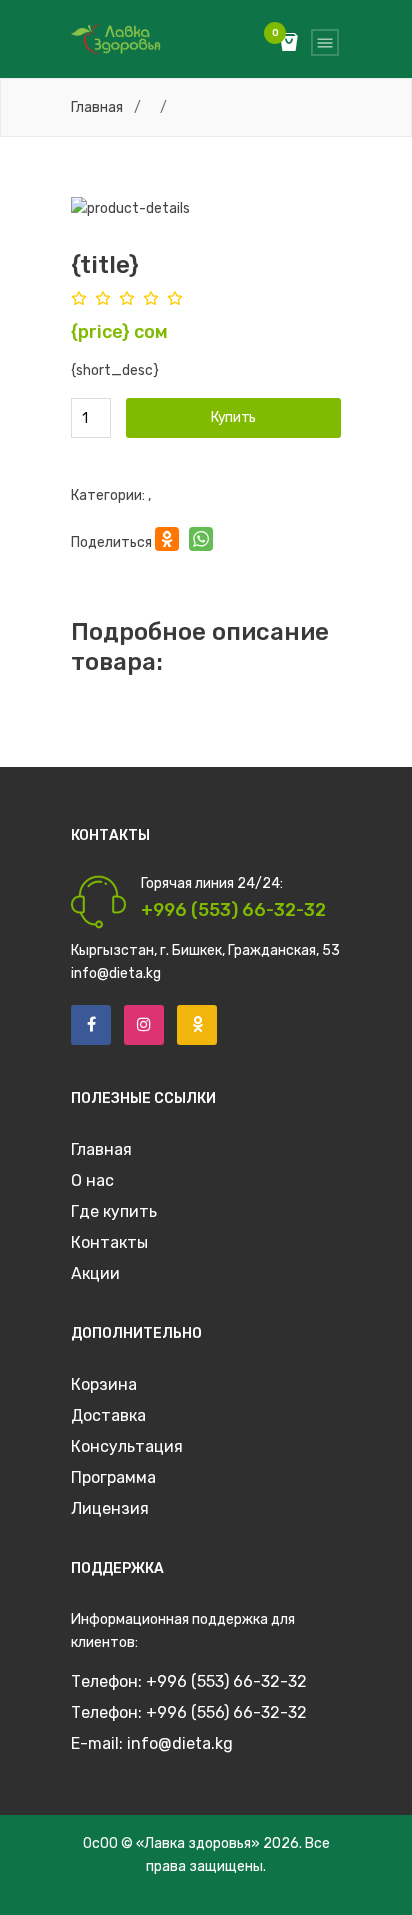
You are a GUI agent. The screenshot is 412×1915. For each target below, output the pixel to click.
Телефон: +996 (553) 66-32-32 (189, 1681)
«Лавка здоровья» (198, 1843)
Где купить (114, 1211)
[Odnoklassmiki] (197, 1025)
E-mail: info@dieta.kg (152, 1743)
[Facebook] (91, 1025)
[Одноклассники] (167, 542)
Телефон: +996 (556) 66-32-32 (189, 1712)
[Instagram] (144, 1025)
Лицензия (110, 1508)
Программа (113, 1477)
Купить (233, 417)
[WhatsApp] (201, 542)
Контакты (109, 1242)
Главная (97, 108)
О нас (92, 1180)
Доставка (108, 1415)
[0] (289, 44)
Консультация (127, 1446)
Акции (95, 1273)
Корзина (104, 1384)
